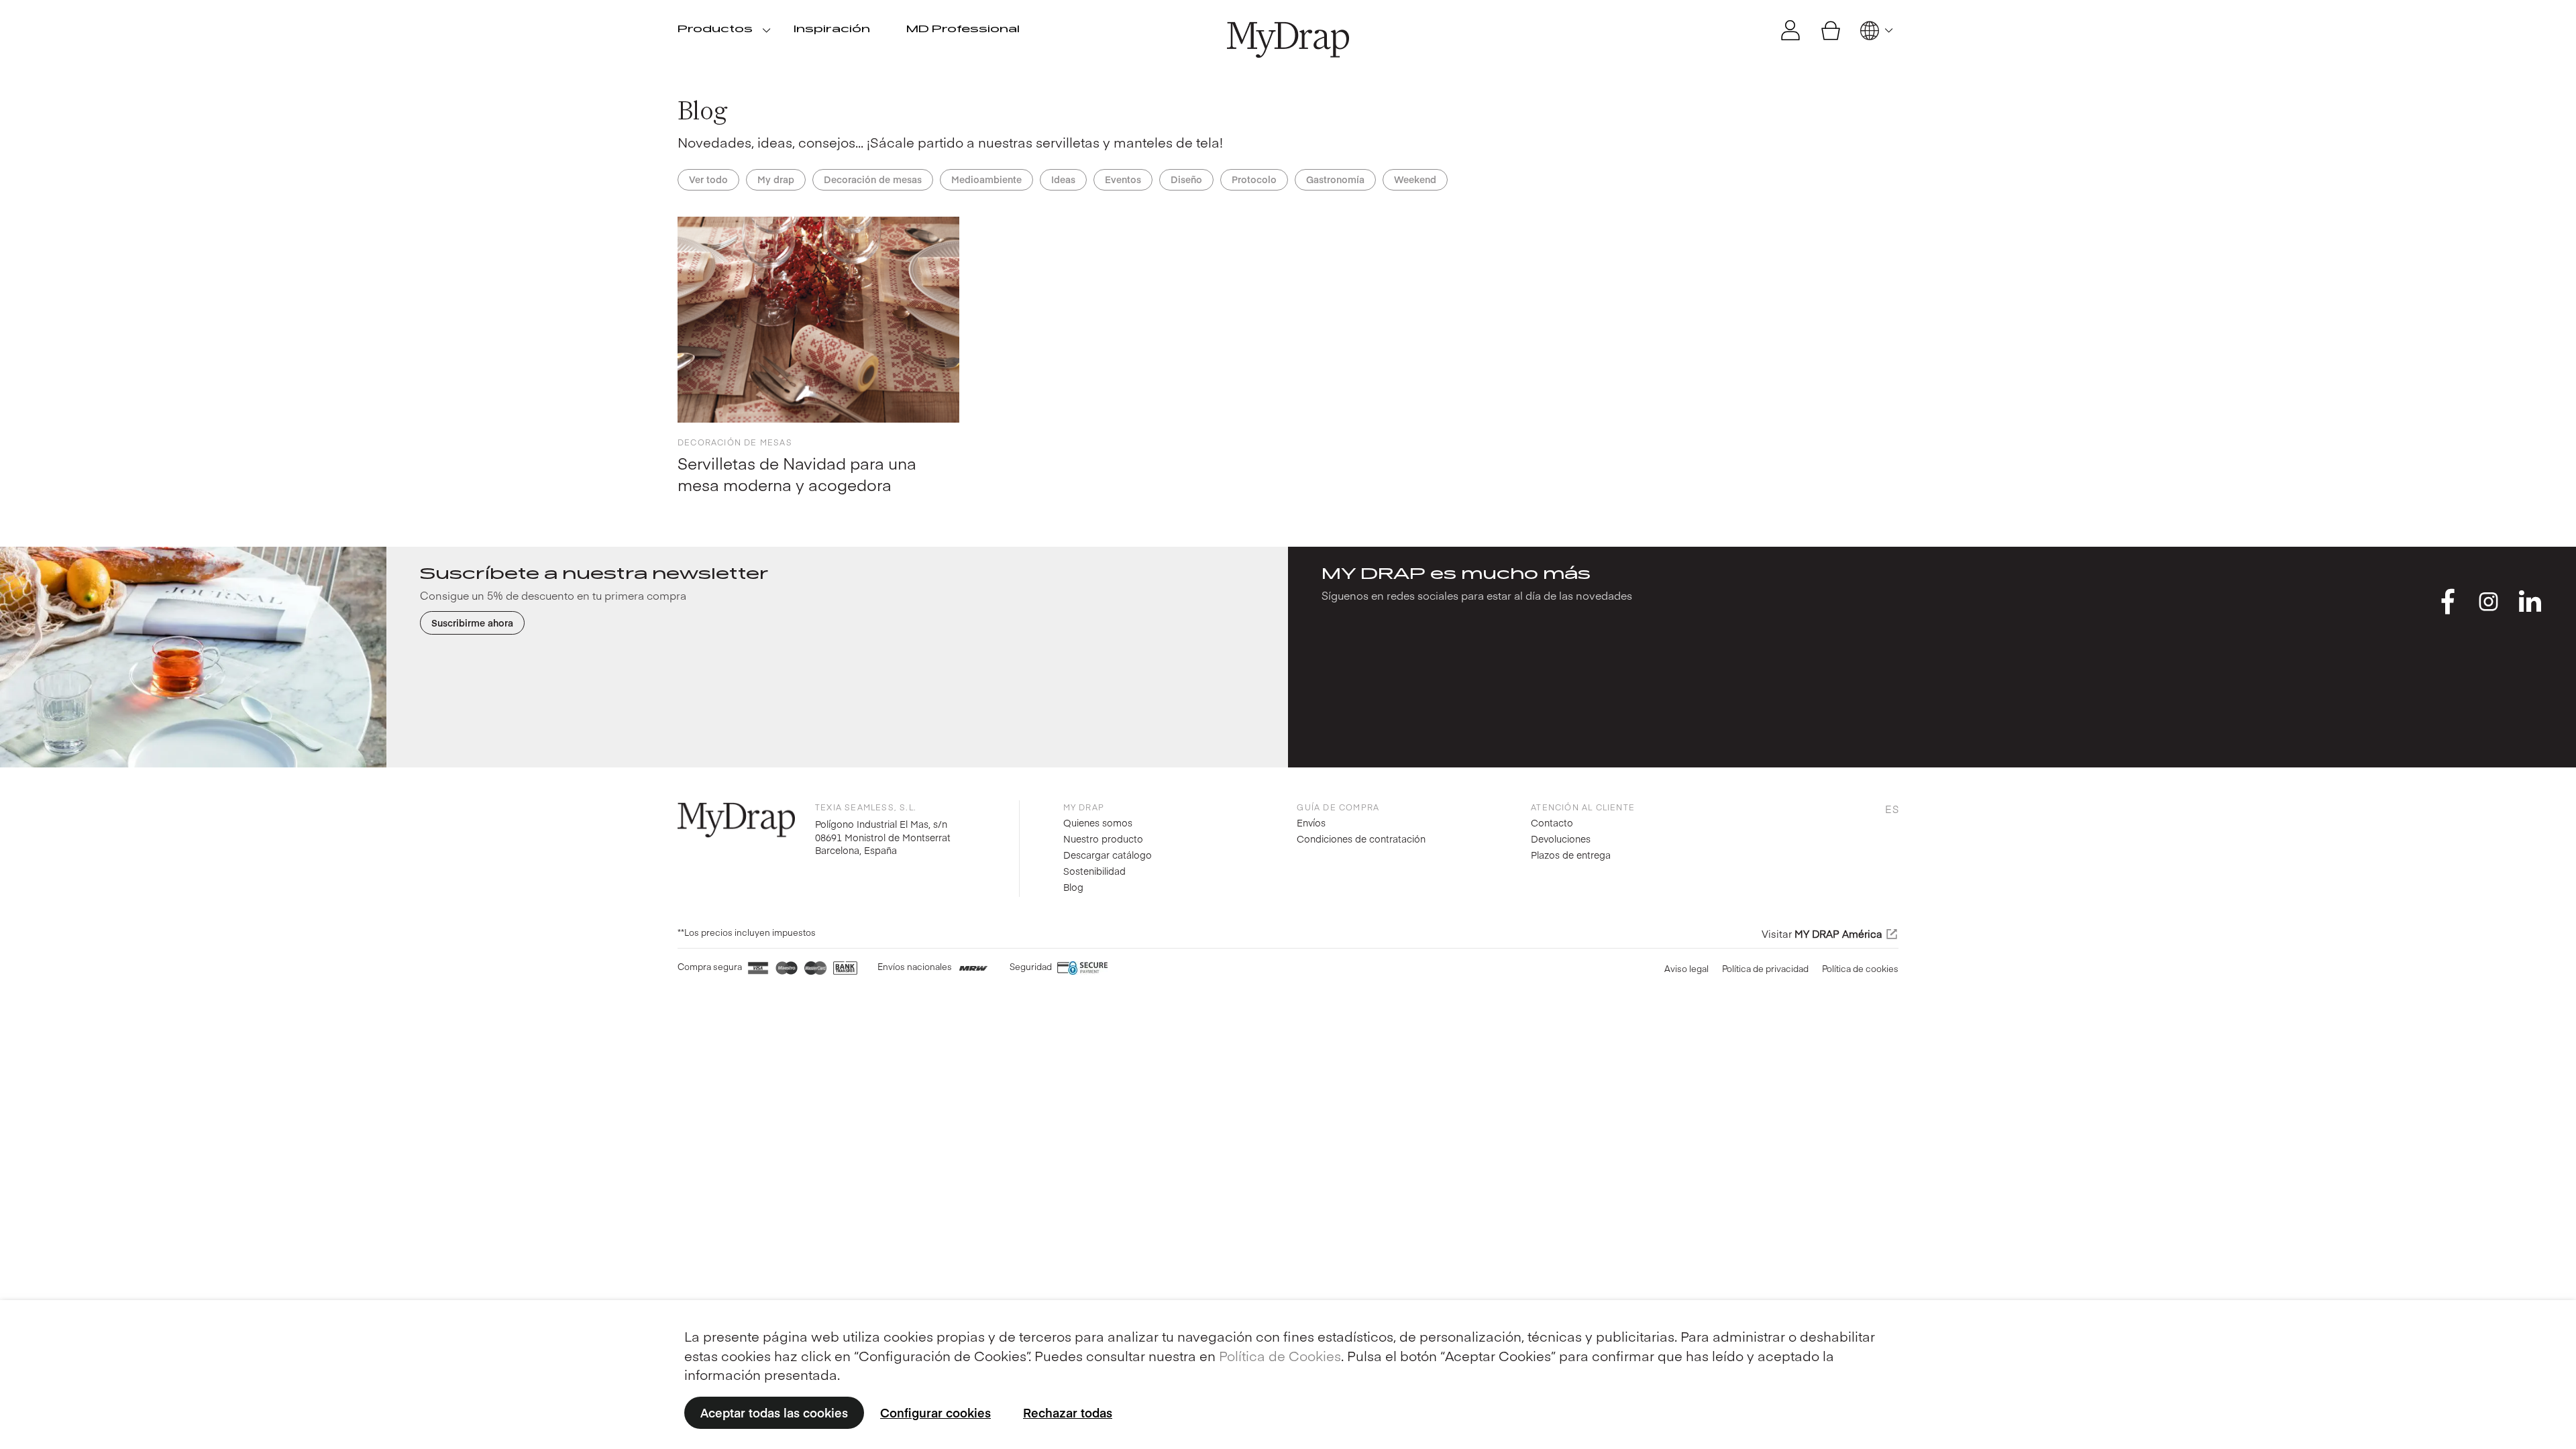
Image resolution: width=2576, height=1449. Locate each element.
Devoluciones (1561, 839)
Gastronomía (1335, 179)
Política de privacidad (1765, 969)
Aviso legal (1686, 969)
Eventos (1123, 179)
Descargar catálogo (1108, 855)
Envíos (1311, 822)
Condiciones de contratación (1361, 839)
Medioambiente (986, 179)
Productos (715, 30)
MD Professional (963, 30)
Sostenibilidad (1094, 871)
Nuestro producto (1103, 839)
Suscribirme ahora (472, 623)
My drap (776, 179)
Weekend (1415, 179)
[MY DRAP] (1288, 40)
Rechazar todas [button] (1068, 1412)
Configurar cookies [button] (935, 1412)
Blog (1073, 887)
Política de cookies (1860, 969)
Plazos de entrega (1571, 855)
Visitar (1822, 934)
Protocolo (1254, 179)
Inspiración (832, 30)
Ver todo (708, 179)
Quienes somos (1098, 822)
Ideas (1063, 179)
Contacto (1552, 822)
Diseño (1186, 179)
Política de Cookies (1280, 1355)
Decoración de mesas (873, 179)
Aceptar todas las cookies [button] (774, 1412)
